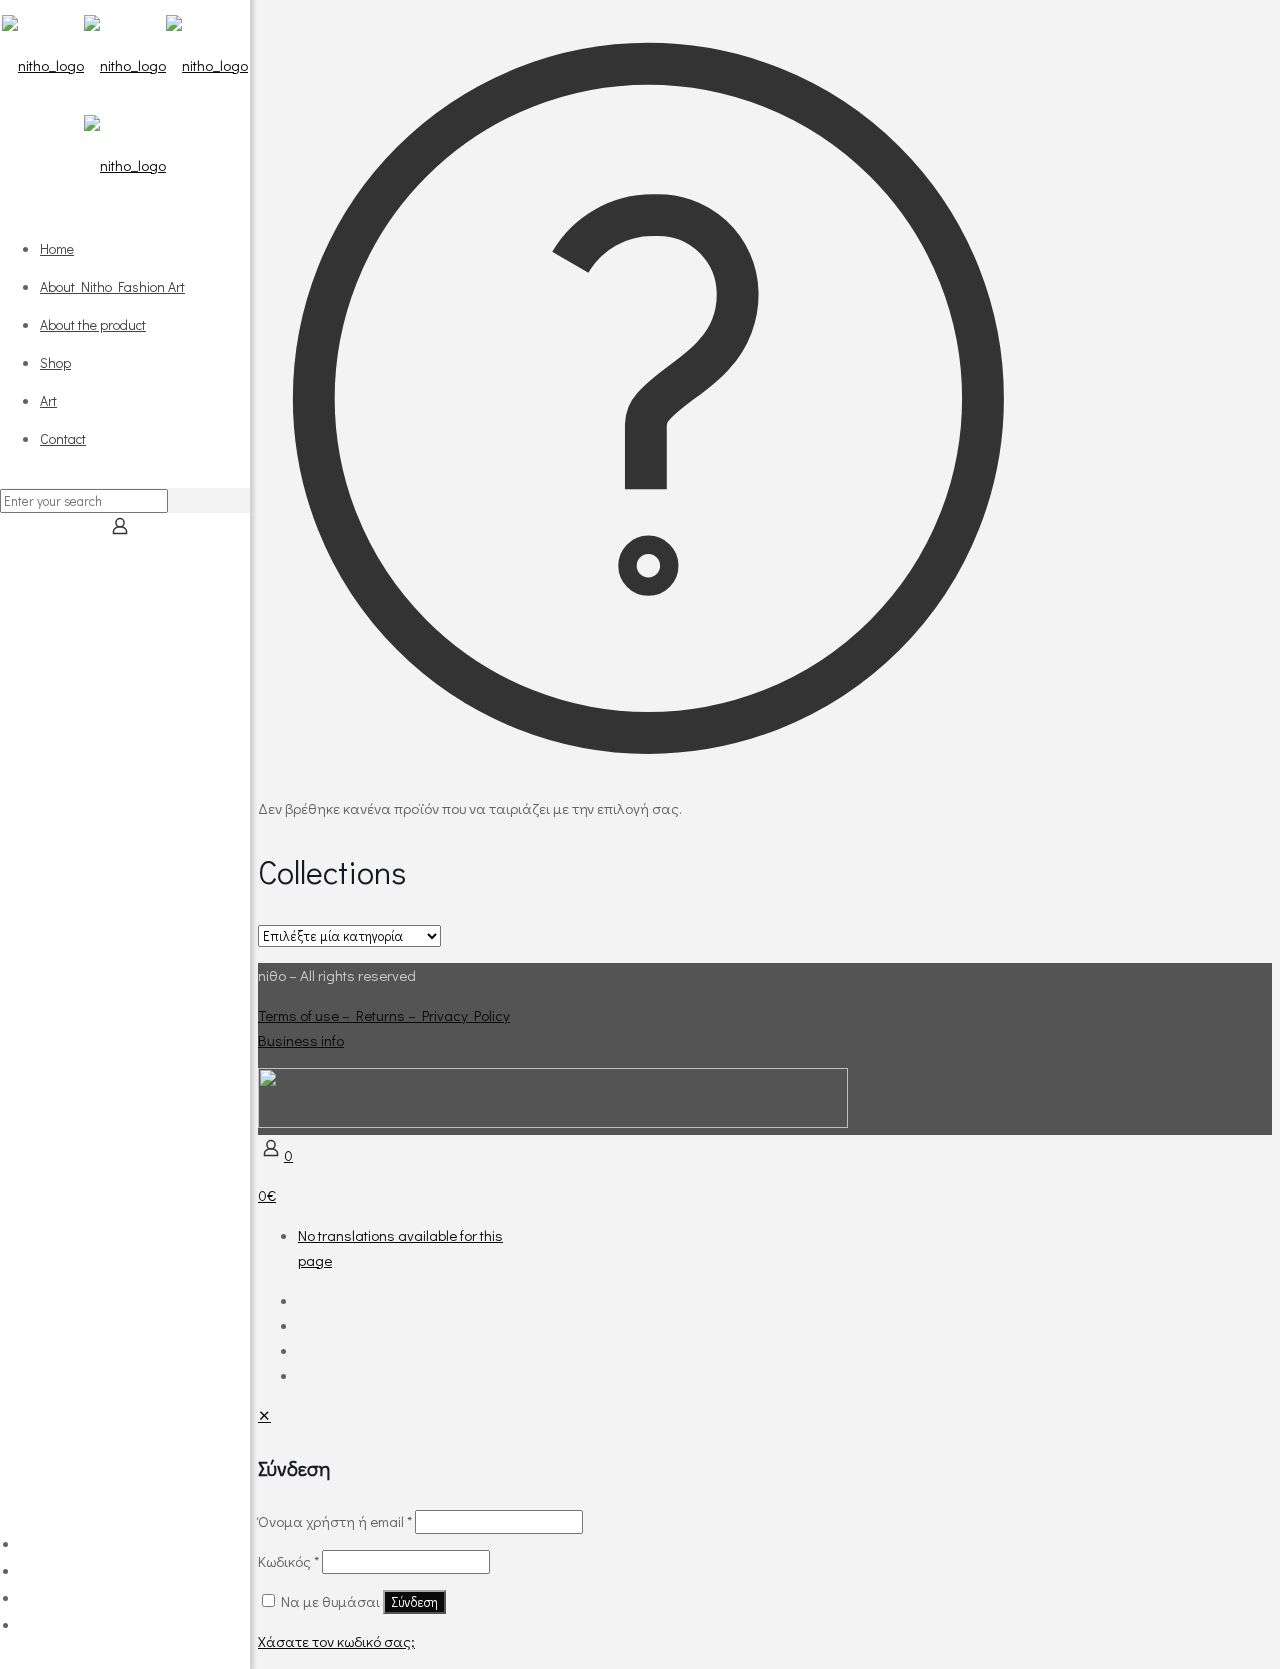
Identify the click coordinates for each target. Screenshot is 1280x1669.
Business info (301, 1040)
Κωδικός (288, 1561)
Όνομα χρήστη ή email (335, 1521)
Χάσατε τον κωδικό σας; (336, 1641)
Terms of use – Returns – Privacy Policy (384, 1015)
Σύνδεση (414, 1602)
